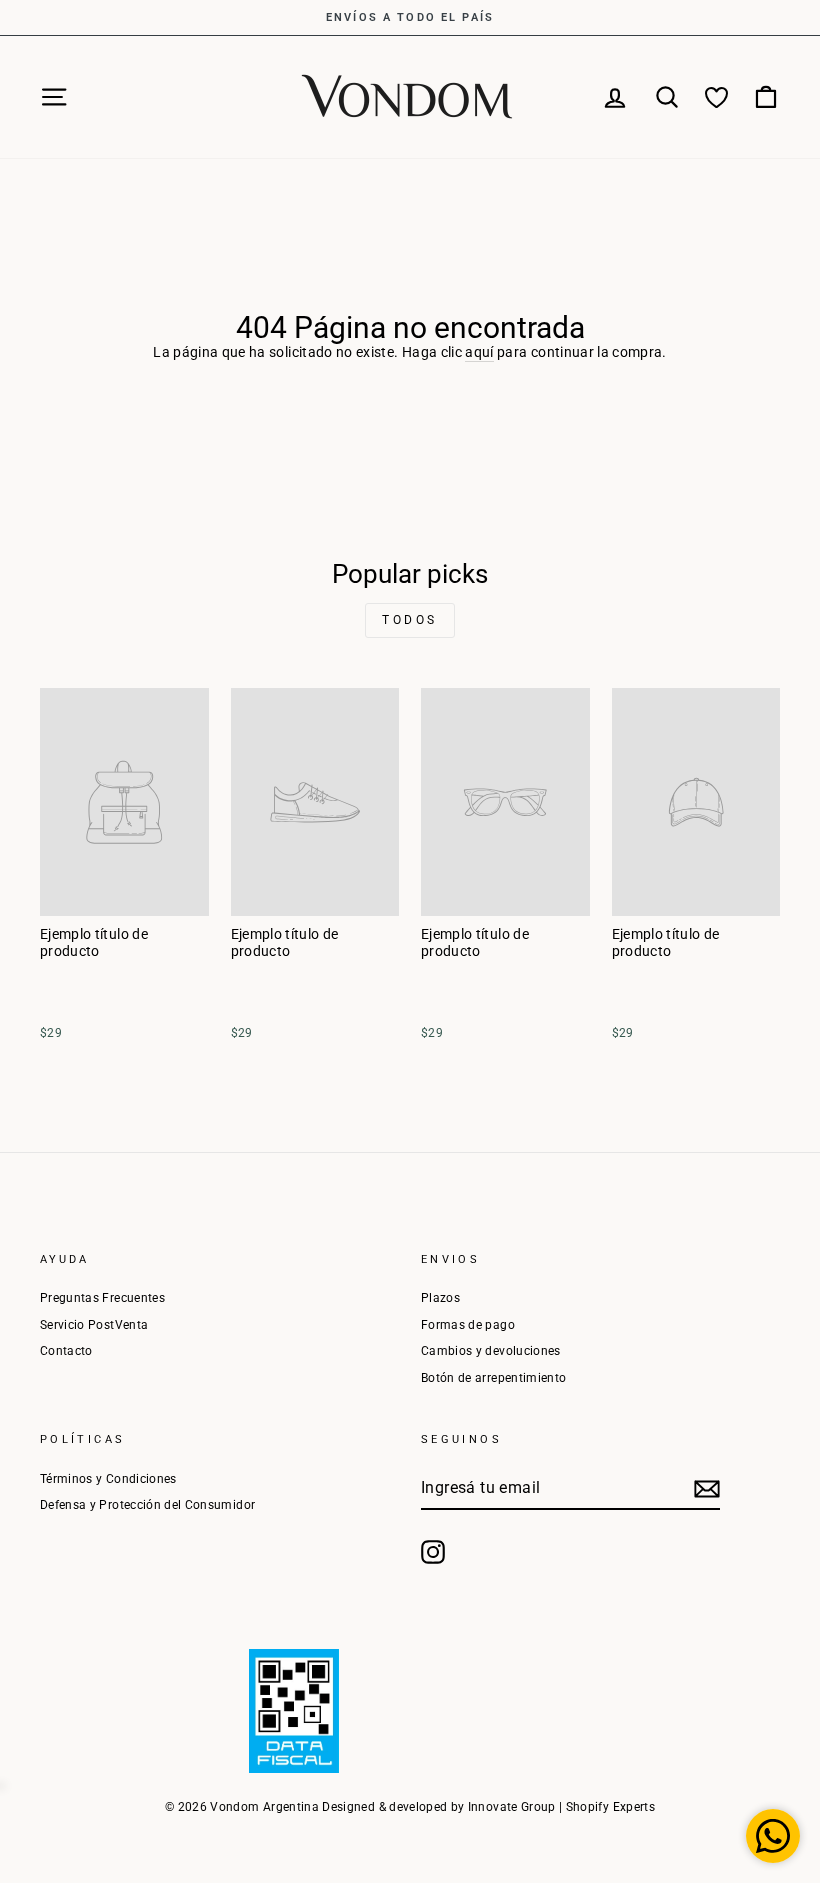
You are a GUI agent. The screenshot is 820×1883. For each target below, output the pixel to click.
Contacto (66, 1351)
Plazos (440, 1298)
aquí (479, 352)
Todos (410, 620)
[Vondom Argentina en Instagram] (433, 1552)
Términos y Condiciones (108, 1479)
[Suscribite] (707, 1489)
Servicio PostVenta (94, 1325)
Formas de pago (468, 1325)
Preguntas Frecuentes (102, 1298)
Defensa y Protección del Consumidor (147, 1505)
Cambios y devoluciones (491, 1351)
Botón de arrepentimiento (493, 1378)
